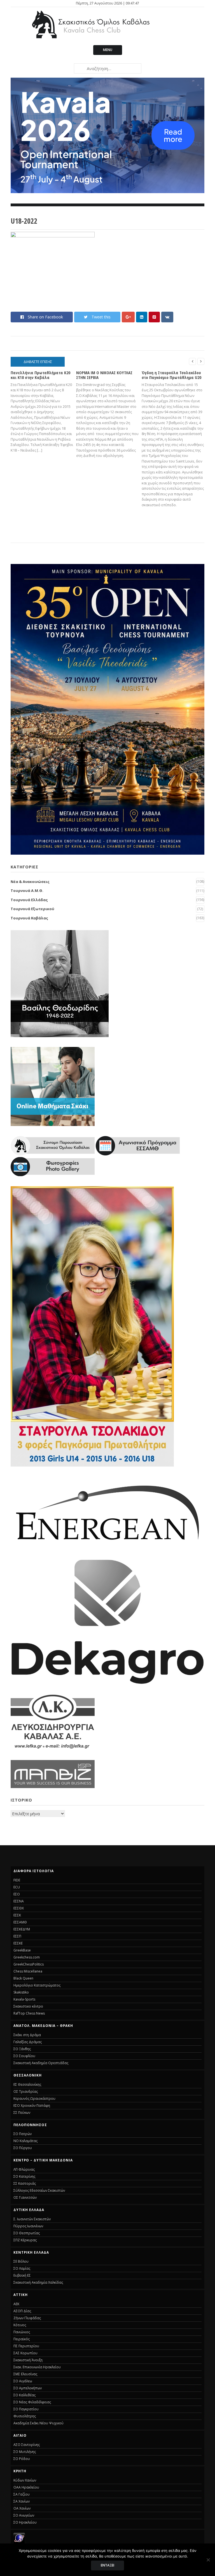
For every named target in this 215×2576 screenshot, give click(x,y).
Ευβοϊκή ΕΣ (22, 2275)
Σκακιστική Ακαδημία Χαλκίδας (38, 2282)
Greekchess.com (27, 1957)
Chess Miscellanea (28, 1971)
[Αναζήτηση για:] (107, 68)
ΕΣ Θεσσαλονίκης (27, 2084)
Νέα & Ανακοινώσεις (30, 882)
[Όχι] (208, 2560)
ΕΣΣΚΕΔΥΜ (22, 1929)
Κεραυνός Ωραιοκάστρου (34, 2099)
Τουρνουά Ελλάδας (29, 900)
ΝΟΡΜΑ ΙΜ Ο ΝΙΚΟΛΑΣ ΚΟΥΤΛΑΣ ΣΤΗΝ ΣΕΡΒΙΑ (104, 375)
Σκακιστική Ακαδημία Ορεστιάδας (41, 2063)
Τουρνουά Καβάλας (29, 918)
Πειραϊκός (22, 2339)
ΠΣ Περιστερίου (26, 2346)
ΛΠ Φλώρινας (24, 2169)
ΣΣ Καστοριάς (25, 2183)
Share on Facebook (45, 317)
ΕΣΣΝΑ (19, 1901)
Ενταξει (107, 2565)
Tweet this (101, 317)
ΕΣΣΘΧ (19, 1908)
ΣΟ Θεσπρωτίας (27, 2233)
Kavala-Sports (24, 1999)
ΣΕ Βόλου (21, 2261)
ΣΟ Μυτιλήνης (25, 2452)
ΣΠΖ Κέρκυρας (25, 2240)
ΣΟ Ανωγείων (24, 2515)
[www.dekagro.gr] (107, 1683)
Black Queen (23, 1978)
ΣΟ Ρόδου (22, 2459)
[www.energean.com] (107, 1547)
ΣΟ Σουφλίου (24, 2056)
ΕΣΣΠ (17, 1936)
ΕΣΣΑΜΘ (20, 1922)
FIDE (17, 1880)
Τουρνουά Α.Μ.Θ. (27, 891)
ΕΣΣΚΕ (18, 1943)
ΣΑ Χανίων (22, 2501)
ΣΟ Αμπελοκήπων (28, 2388)
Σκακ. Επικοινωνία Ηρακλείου (37, 2367)
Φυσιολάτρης (25, 2416)
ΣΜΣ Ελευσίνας (25, 2374)
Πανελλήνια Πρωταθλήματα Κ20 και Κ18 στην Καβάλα (40, 375)
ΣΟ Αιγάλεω (23, 2381)
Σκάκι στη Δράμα (27, 2035)
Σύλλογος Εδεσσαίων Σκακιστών (39, 2190)
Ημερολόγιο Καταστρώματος (37, 1985)
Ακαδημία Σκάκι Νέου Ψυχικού (38, 2423)
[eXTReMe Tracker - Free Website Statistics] (19, 2542)
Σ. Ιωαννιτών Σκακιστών (32, 2219)
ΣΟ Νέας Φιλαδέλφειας (32, 2402)
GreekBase (22, 1950)
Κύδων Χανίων (25, 2480)
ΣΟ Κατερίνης (24, 2176)
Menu (108, 50)
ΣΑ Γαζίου (22, 2494)
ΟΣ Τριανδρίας (26, 2091)
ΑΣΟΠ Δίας (22, 2311)
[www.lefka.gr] (53, 1748)
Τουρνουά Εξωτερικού (32, 909)
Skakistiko (21, 1992)
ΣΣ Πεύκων (22, 2113)
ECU (17, 1887)
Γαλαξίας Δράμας (28, 2042)
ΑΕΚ (16, 2304)
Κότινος (20, 2325)
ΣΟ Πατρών (23, 2134)
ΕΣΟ (17, 1894)
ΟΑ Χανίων (22, 2508)
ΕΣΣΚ (17, 1915)
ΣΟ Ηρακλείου (25, 2522)
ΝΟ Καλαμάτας (25, 2141)
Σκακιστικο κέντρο (28, 2006)
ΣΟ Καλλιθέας (24, 2395)
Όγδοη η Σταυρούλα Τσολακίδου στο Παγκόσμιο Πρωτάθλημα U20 (171, 375)
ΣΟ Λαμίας (22, 2268)
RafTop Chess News (29, 2013)
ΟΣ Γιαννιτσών (25, 2197)
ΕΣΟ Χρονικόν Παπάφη (32, 2106)
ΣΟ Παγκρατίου (26, 2409)
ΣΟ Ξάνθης (22, 2049)
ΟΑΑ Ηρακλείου (26, 2487)
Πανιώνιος (22, 2332)
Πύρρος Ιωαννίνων (28, 2226)
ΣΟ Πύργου (23, 2148)
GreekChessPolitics (29, 1964)
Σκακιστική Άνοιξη (28, 2360)
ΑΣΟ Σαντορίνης (27, 2445)
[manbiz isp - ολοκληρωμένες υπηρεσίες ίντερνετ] (53, 1786)
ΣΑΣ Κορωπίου (25, 2353)
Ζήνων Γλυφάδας (27, 2318)
